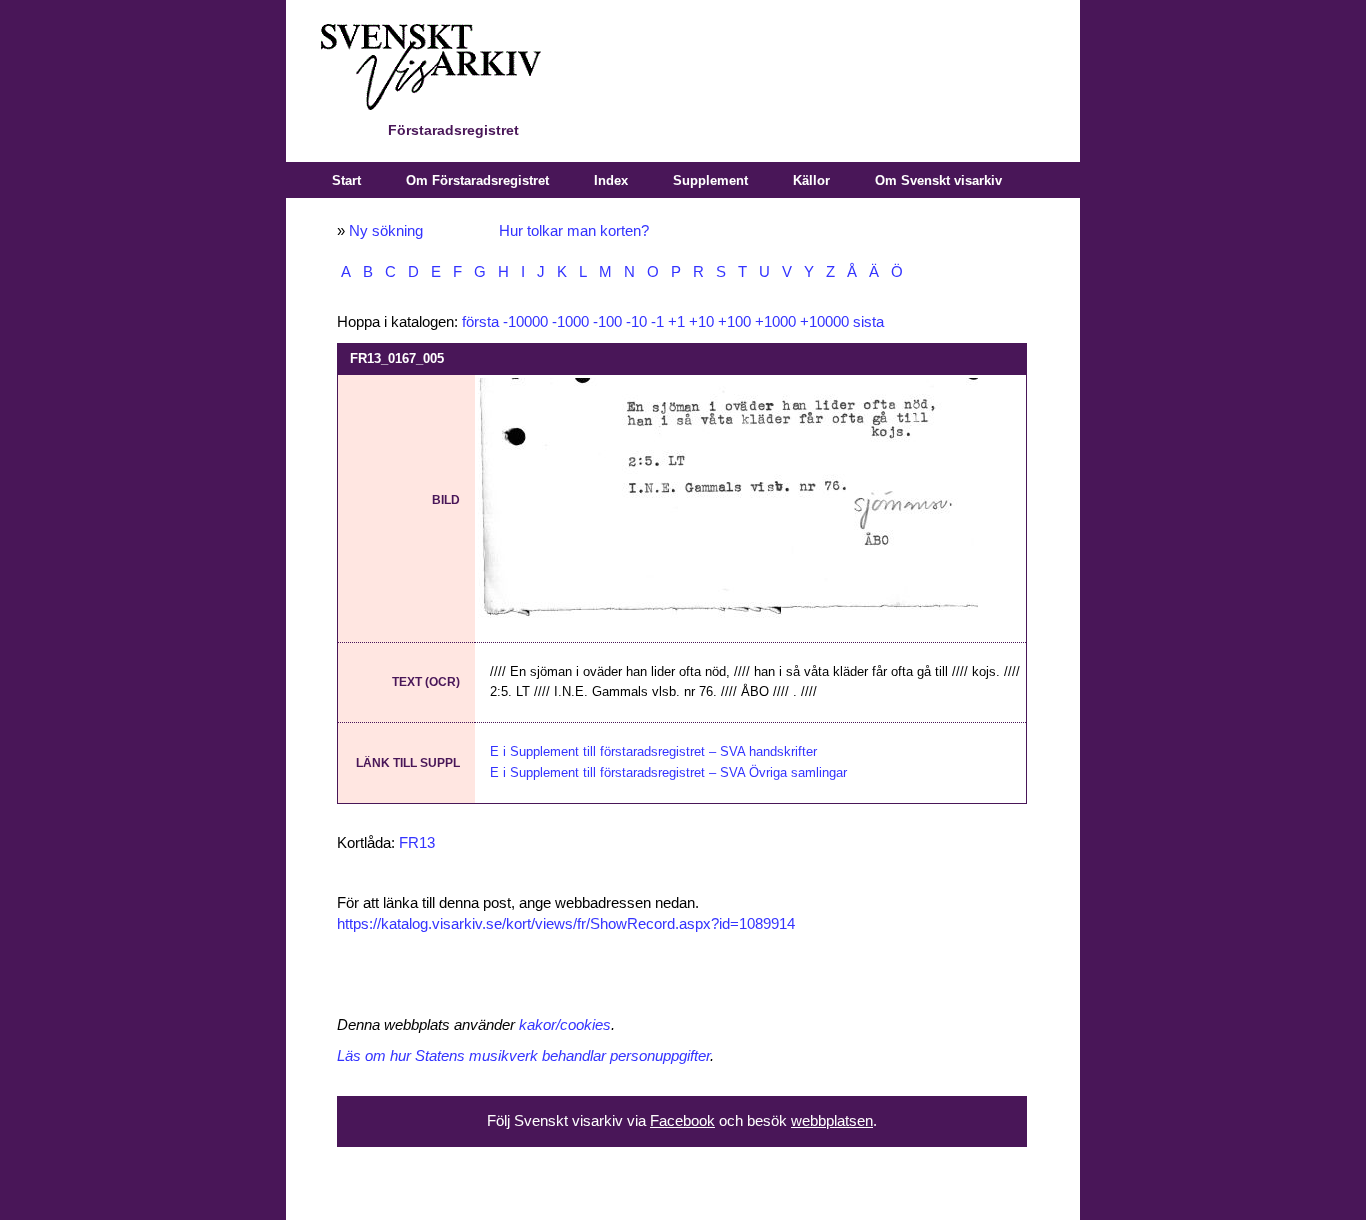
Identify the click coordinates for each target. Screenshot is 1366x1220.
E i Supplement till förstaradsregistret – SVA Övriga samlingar (668, 772)
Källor (811, 180)
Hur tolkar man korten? (574, 231)
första (480, 322)
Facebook (682, 1121)
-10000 (525, 322)
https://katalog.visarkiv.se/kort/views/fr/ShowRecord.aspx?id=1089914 (566, 924)
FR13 (417, 843)
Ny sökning (386, 231)
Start (346, 180)
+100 (734, 322)
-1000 (570, 322)
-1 (657, 322)
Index (611, 180)
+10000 (824, 322)
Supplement (710, 180)
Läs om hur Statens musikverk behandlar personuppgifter (523, 1056)
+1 (676, 322)
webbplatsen (832, 1121)
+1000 (775, 322)
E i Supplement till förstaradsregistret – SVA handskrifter (653, 751)
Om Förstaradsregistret (477, 180)
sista (868, 322)
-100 (607, 322)
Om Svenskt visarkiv (938, 180)
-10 (636, 322)
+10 (701, 322)
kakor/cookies (565, 1025)
